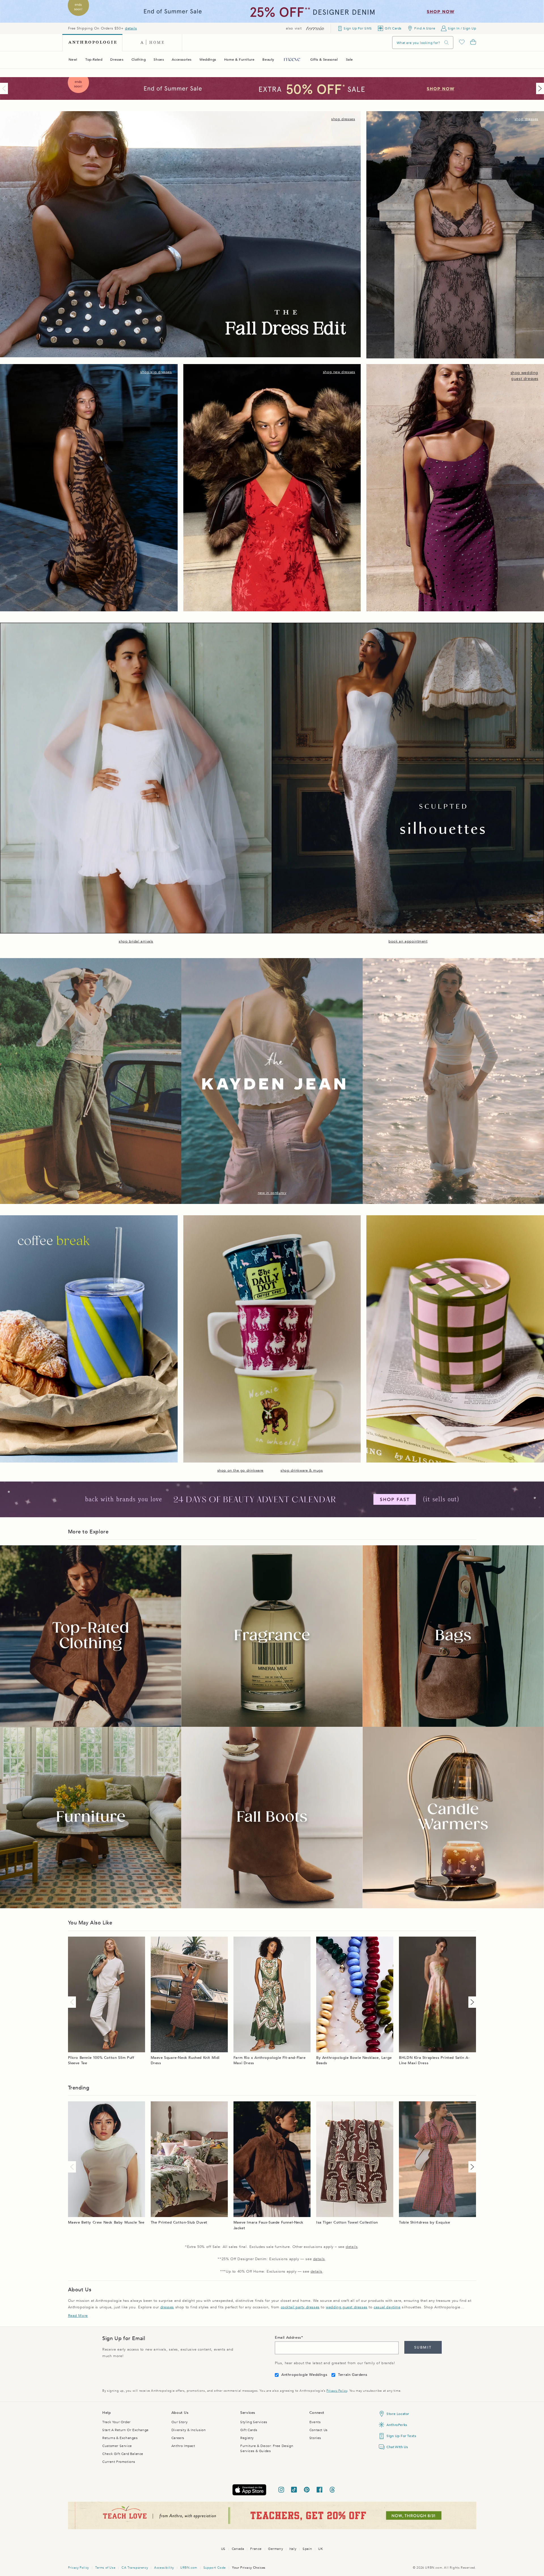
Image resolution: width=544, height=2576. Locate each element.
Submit (423, 2347)
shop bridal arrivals (136, 941)
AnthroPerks (397, 2425)
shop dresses (343, 119)
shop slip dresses (156, 372)
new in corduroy (272, 1193)
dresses (167, 2307)
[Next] (539, 88)
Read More (78, 2316)
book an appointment (408, 941)
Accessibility (164, 2568)
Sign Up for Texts (401, 2436)
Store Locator (398, 2414)
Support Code (215, 2568)
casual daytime (387, 2307)
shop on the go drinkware (240, 1470)
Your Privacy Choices (249, 2568)
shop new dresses (339, 372)
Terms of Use (105, 2568)
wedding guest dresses (347, 2307)
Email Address (288, 2338)
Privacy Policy (337, 2391)
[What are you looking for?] (447, 43)
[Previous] (5, 88)
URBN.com (189, 2568)
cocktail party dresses (300, 2307)
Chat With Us (397, 2447)
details (131, 28)
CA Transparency (135, 2568)
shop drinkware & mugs (302, 1470)
